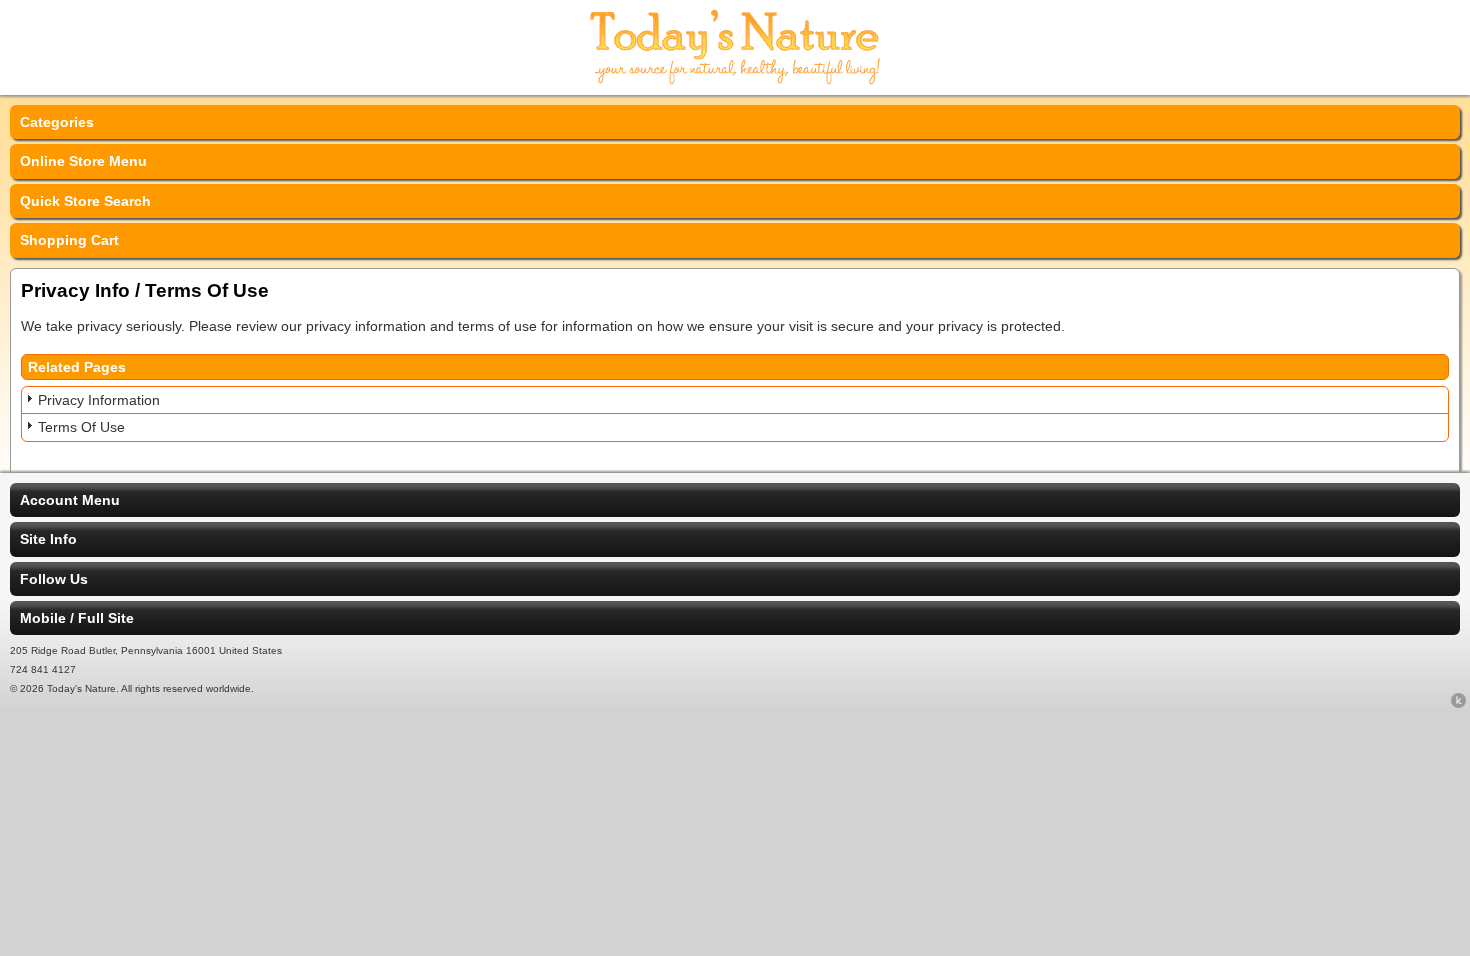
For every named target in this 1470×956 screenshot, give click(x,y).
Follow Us (54, 579)
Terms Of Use (81, 427)
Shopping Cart (69, 240)
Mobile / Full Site (77, 618)
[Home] (735, 82)
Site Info (48, 539)
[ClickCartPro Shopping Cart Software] (1458, 704)
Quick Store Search (85, 201)
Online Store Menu (83, 161)
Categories (57, 122)
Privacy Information (99, 400)
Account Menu (70, 500)
